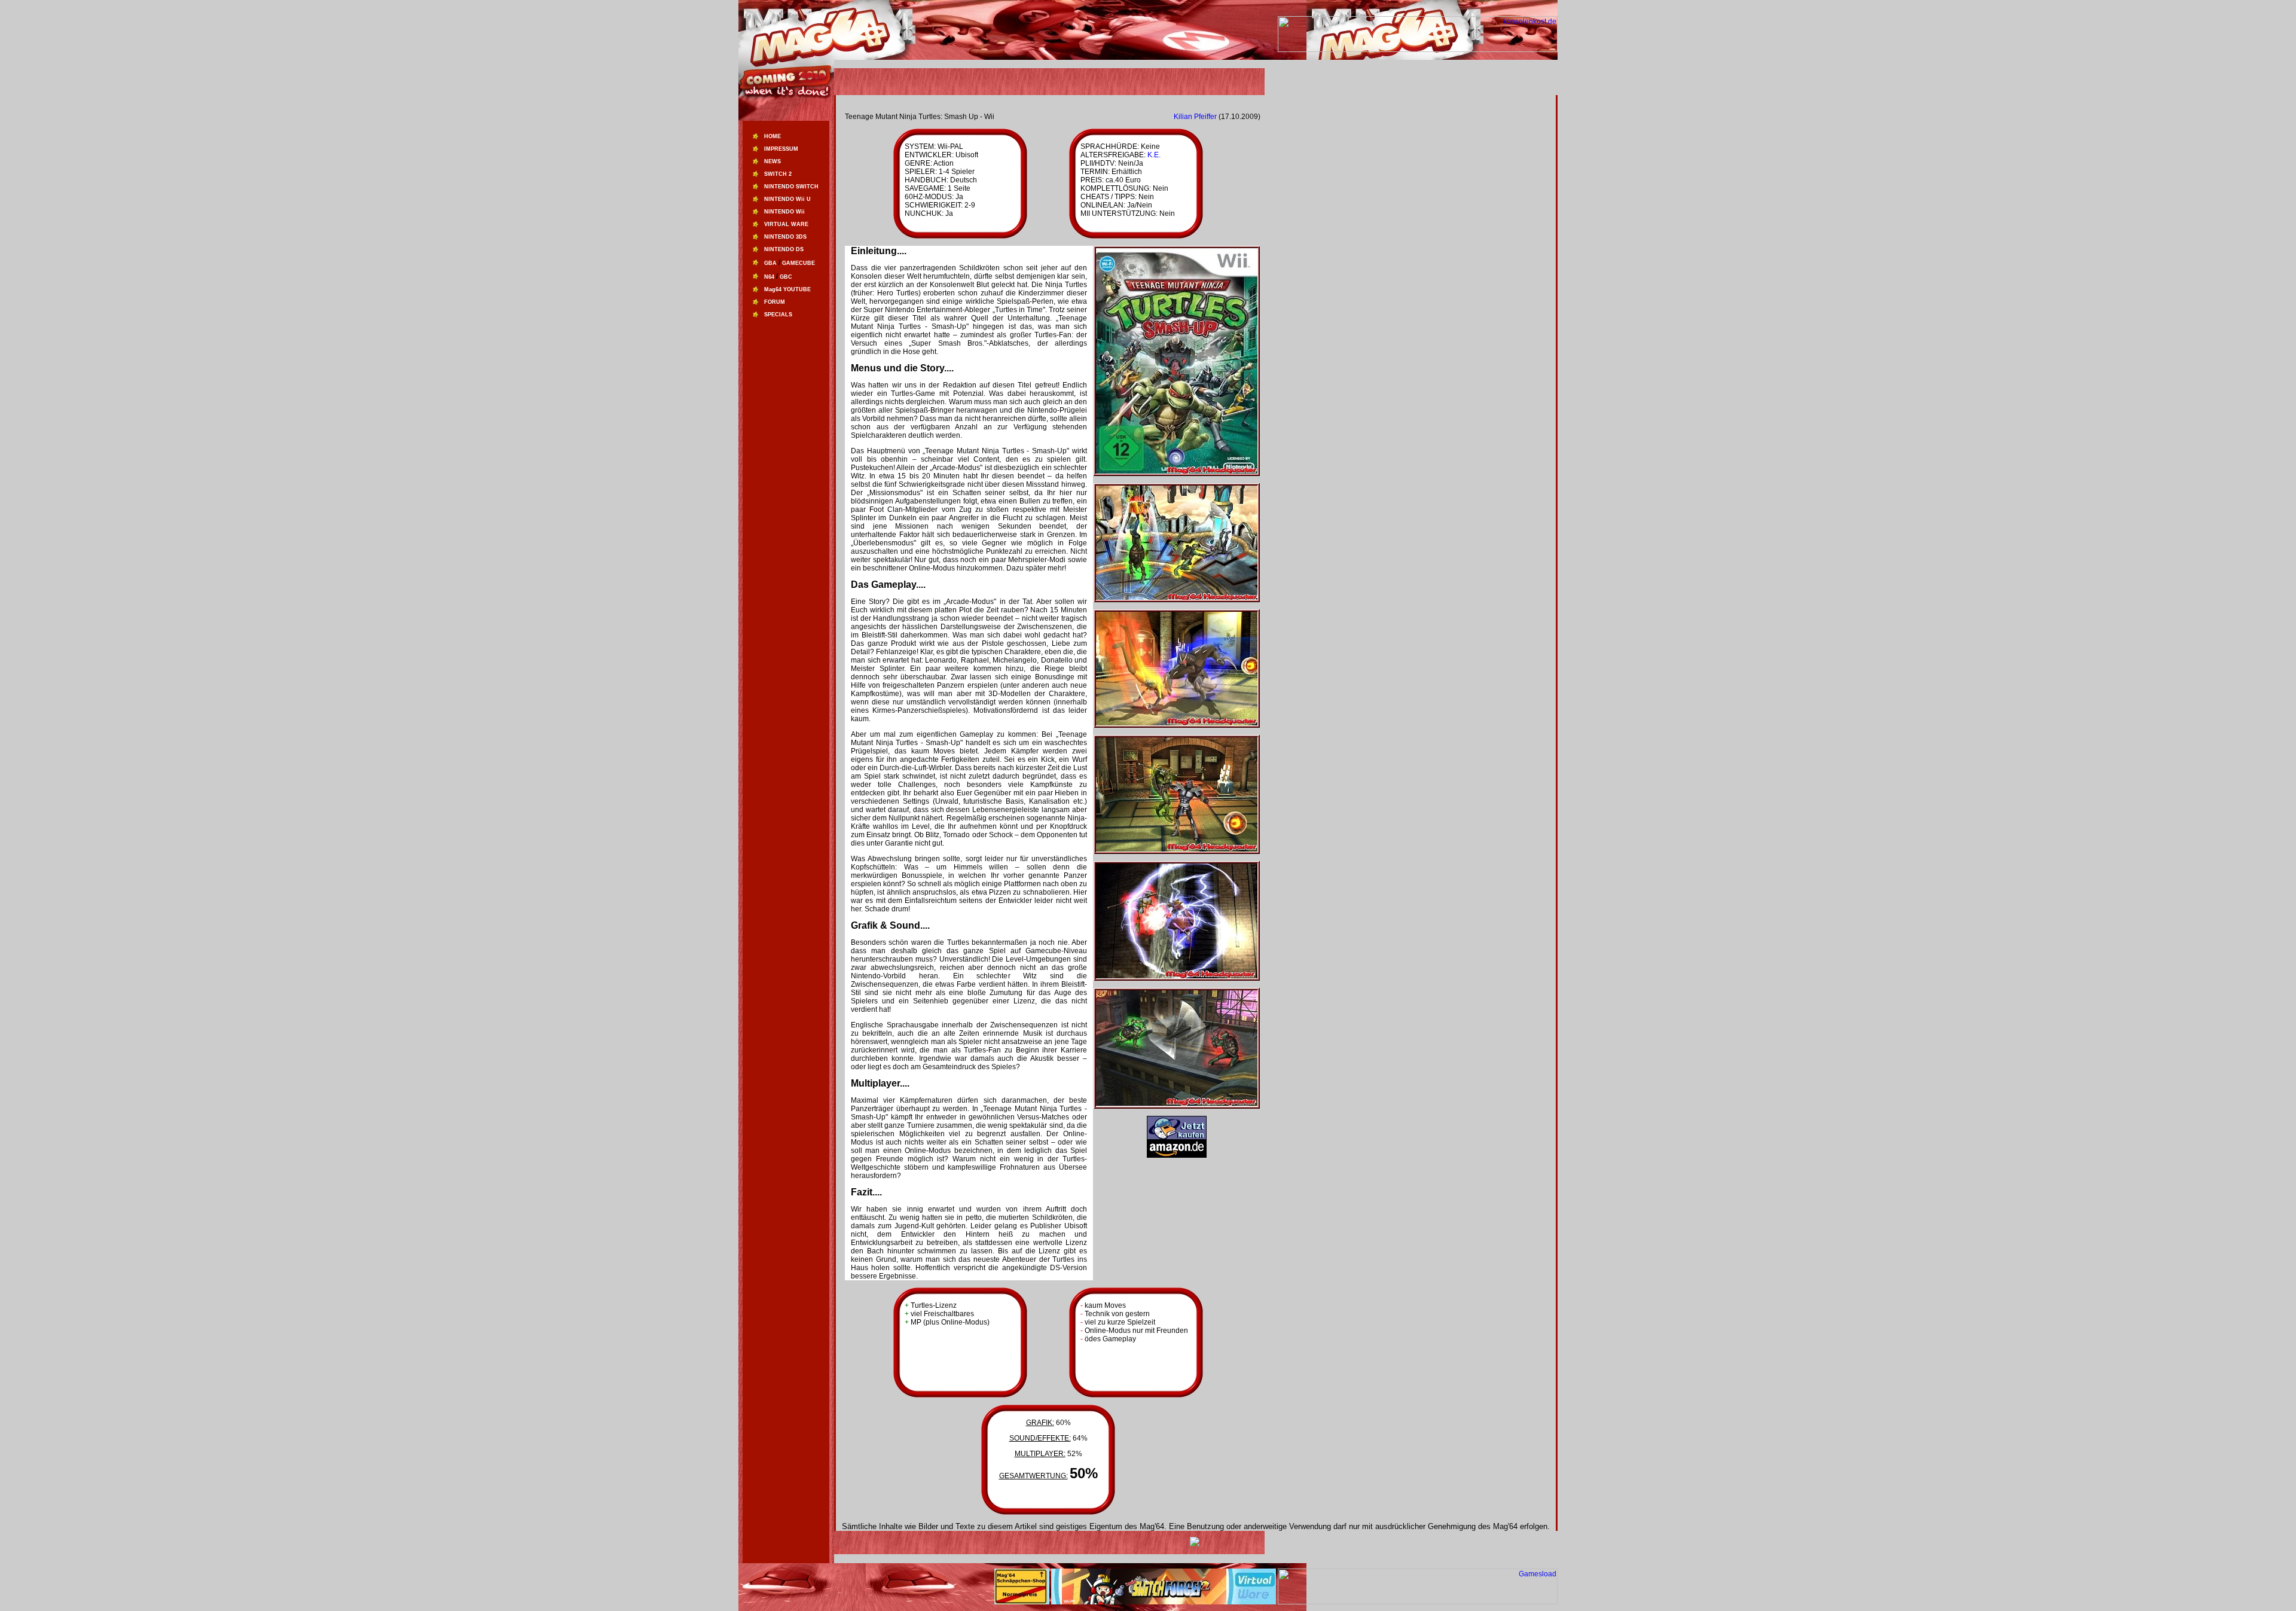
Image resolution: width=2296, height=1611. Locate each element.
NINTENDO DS (784, 249)
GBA (770, 263)
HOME (773, 136)
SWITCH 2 (778, 174)
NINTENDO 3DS (785, 237)
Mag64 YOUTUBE (787, 289)
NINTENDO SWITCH (791, 187)
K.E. (1154, 155)
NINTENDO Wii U (787, 199)
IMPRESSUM (781, 149)
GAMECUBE (799, 263)
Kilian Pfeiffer (1195, 117)
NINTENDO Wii (784, 212)
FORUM (775, 302)
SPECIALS (778, 315)
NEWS (773, 161)
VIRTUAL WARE (786, 224)
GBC (786, 277)
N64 (769, 277)
